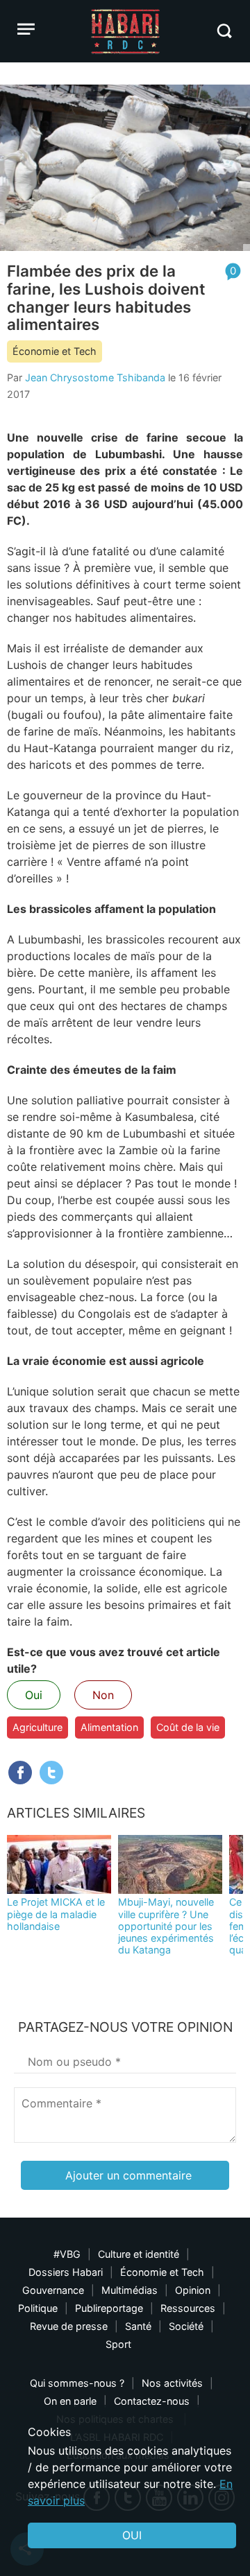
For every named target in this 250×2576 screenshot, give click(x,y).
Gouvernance (53, 2290)
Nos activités (172, 2383)
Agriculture (37, 1727)
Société (186, 2326)
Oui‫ (132, 2535)
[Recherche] (224, 31)
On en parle (70, 2401)
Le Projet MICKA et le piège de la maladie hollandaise (56, 1914)
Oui (34, 1695)
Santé (138, 2326)
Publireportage (109, 2308)
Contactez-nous (152, 2401)
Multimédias (130, 2290)
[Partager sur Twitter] (51, 1773)
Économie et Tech (55, 351)
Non (103, 1695)
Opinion (193, 2290)
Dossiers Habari (66, 2272)
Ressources (188, 2308)
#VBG (67, 2254)
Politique (38, 2308)
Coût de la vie (188, 1727)
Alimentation (109, 1727)
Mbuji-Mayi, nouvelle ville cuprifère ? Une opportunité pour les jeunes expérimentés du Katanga (166, 1926)
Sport (118, 2344)
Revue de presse (69, 2326)
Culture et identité (139, 2254)
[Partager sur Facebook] (20, 1773)
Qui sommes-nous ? (77, 2383)
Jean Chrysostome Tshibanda (95, 377)
